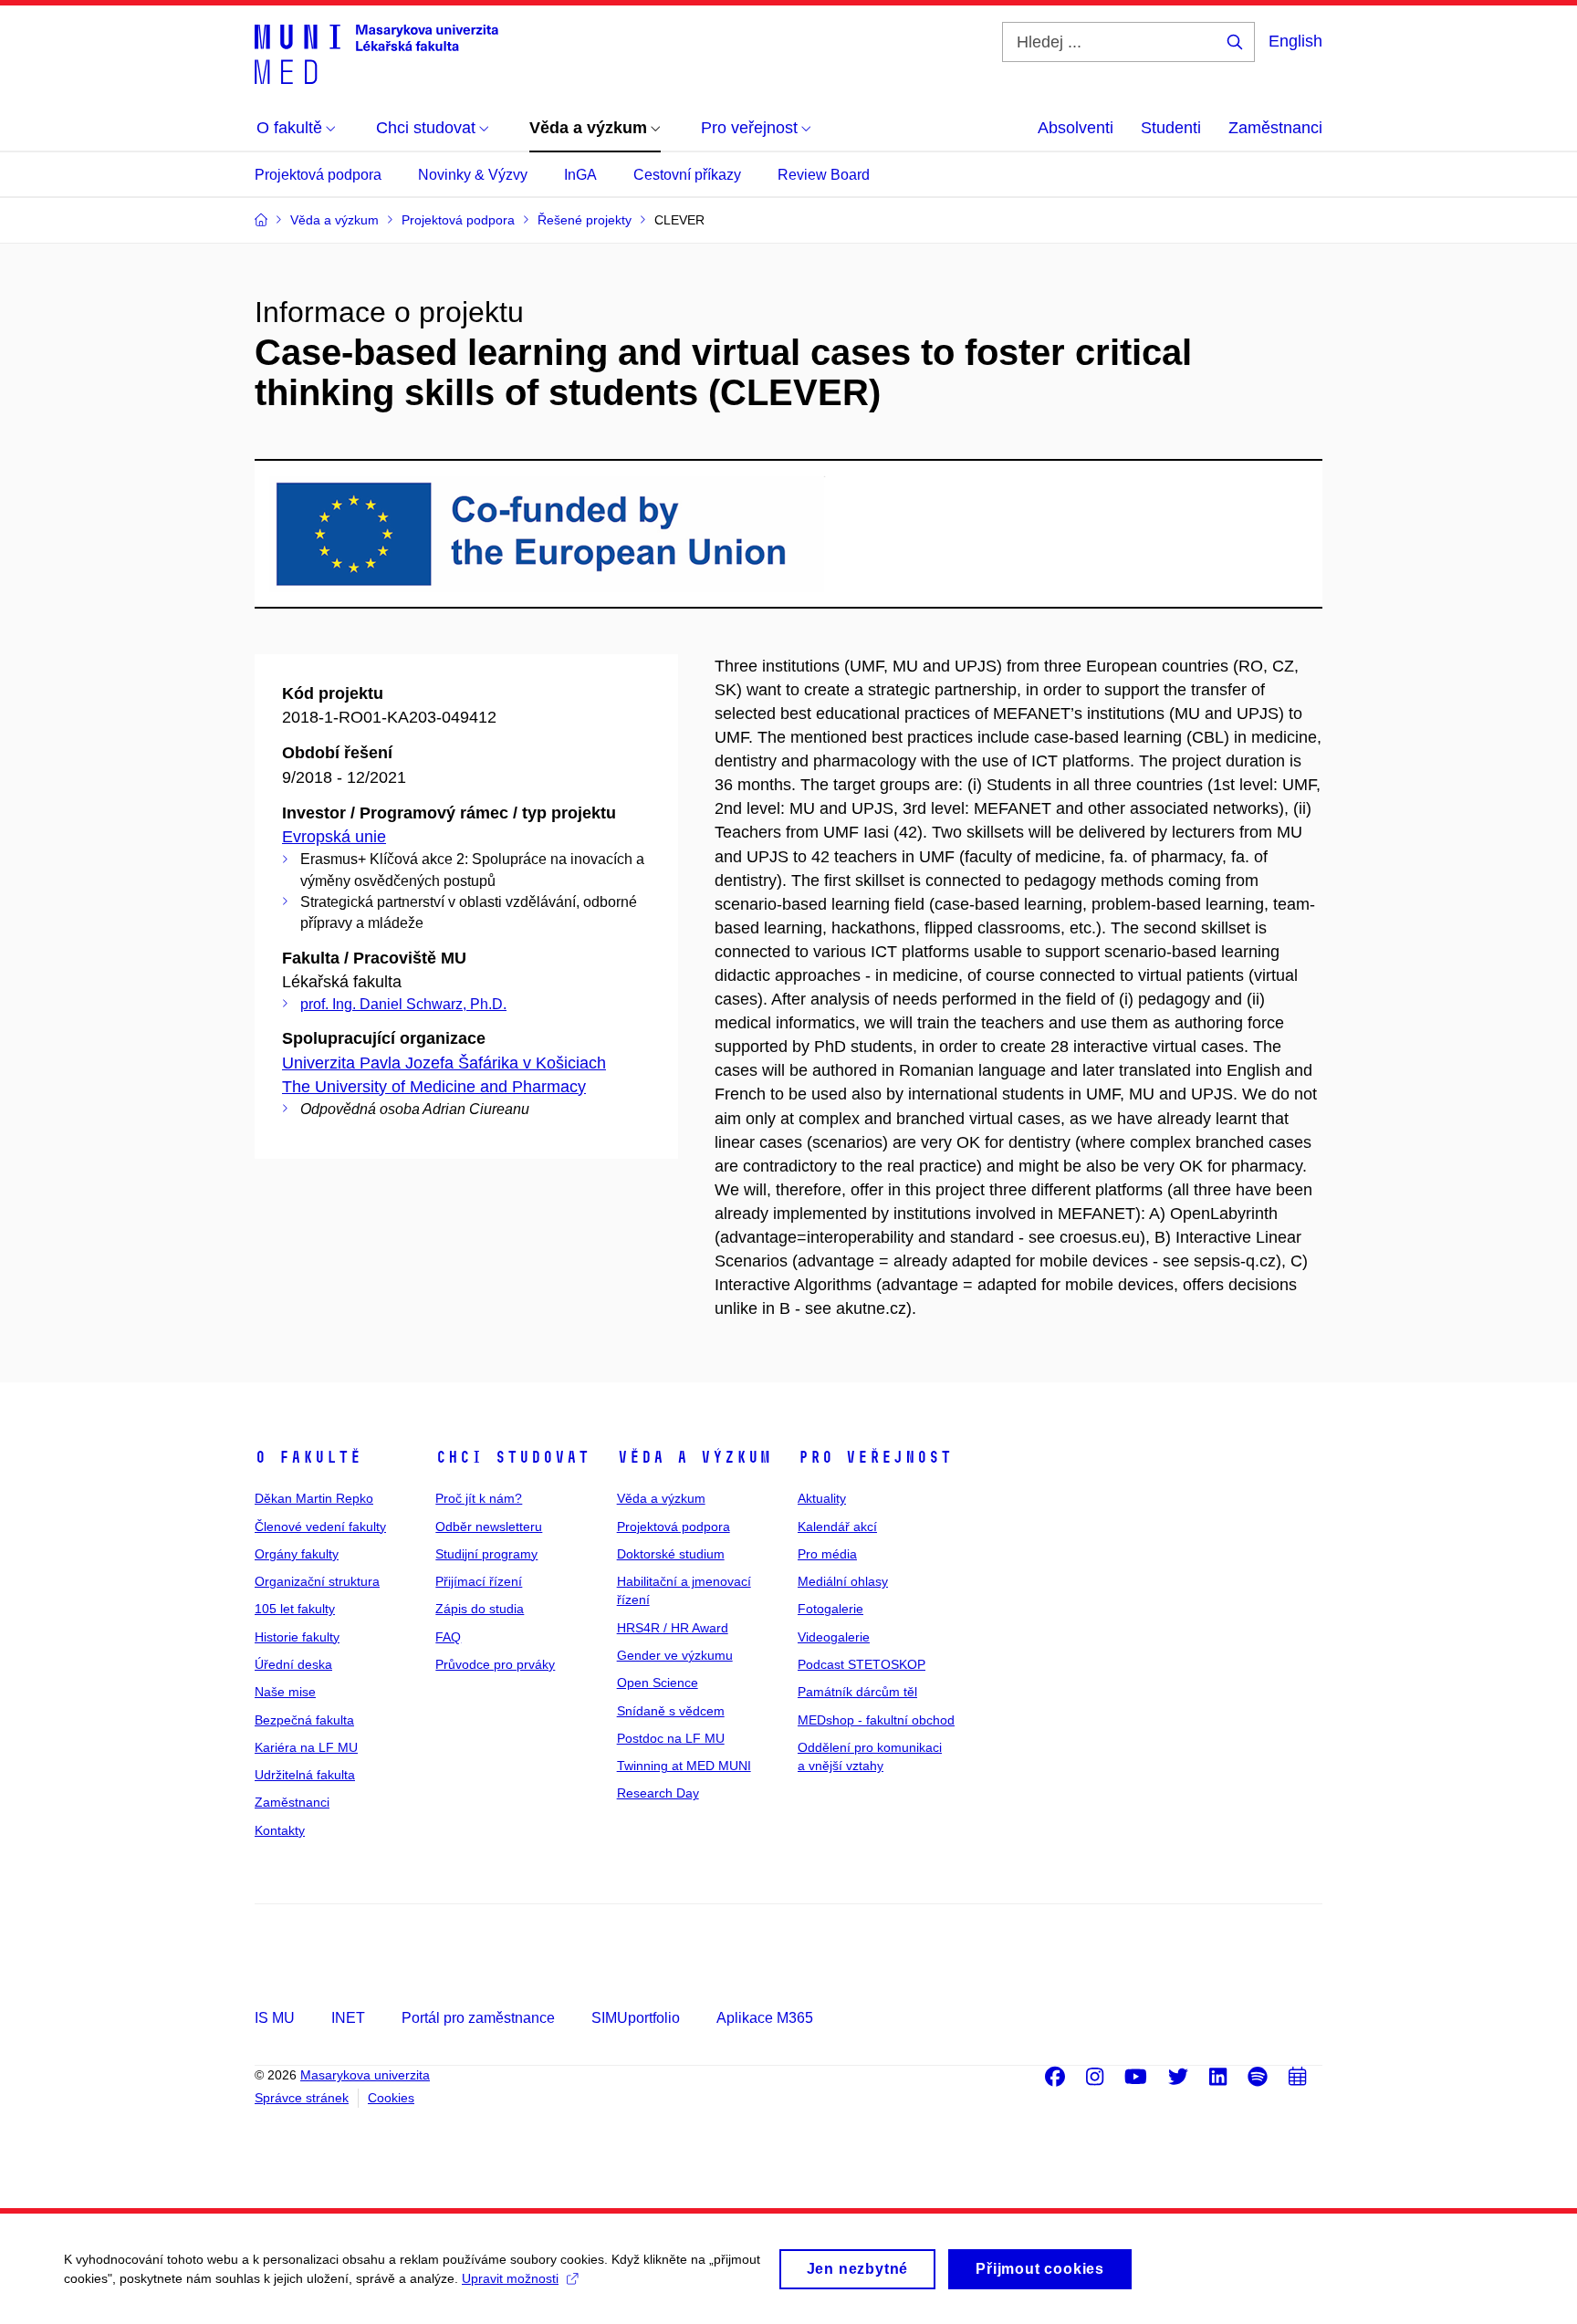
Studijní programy (486, 1554)
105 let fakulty (295, 1609)
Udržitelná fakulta (305, 1775)
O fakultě (308, 1457)
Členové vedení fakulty (320, 1527)
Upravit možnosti (510, 2278)
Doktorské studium (671, 1554)
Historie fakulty (297, 1637)
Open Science (658, 1683)
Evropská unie (334, 837)
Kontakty (280, 1830)
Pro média (827, 1554)
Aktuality (822, 1498)
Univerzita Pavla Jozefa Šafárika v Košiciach (444, 1063)
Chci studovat (512, 1457)
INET (348, 2018)
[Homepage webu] (376, 53)
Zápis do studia (480, 1609)
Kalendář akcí (837, 1527)
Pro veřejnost (875, 1457)
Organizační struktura (317, 1581)
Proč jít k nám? (479, 1498)
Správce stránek (302, 2098)
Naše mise (285, 1692)
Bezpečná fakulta (304, 1720)
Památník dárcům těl (857, 1692)
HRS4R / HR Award (673, 1628)
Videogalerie (834, 1637)
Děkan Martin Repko (314, 1498)
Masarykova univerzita (365, 2075)
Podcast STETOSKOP (862, 1664)
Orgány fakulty (297, 1554)
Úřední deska (293, 1664)
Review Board (824, 175)
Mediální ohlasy (843, 1581)
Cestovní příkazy (687, 175)
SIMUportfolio (636, 2018)
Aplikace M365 (765, 2018)
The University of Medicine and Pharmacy (434, 1087)
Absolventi (1076, 128)
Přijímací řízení (479, 1581)
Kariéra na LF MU (306, 1747)
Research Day (658, 1793)
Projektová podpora (318, 175)
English (1295, 41)
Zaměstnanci (1275, 128)
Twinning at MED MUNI (684, 1766)
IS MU (275, 2018)
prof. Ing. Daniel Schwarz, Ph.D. (403, 1004)
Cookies (391, 2098)
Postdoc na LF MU (671, 1738)
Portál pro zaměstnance (478, 2018)
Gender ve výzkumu (675, 1655)
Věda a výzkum (694, 1457)
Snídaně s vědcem (671, 1711)
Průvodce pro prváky (495, 1664)
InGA (580, 175)
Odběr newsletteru (489, 1527)
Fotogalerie (830, 1609)
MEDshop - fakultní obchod (876, 1720)
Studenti (1171, 128)
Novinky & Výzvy (473, 175)
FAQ (448, 1637)
